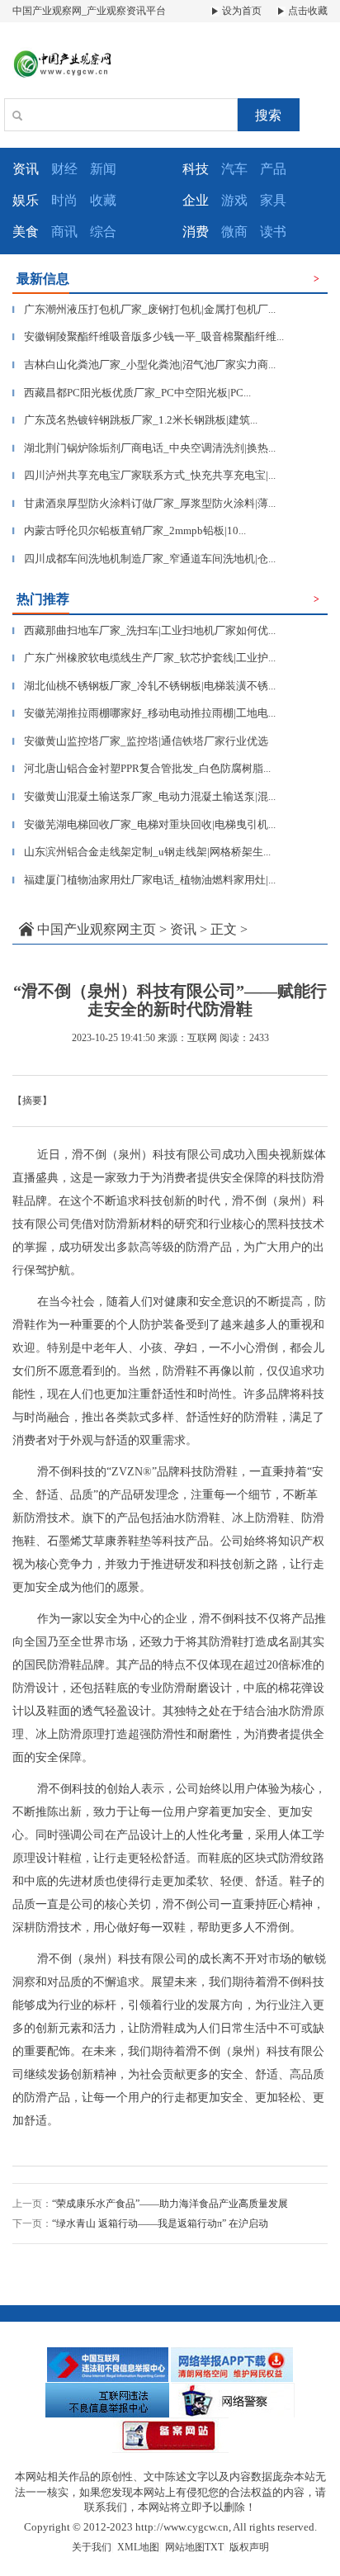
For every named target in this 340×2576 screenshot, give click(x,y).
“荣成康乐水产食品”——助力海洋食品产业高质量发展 (170, 2204)
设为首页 (241, 11)
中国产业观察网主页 (97, 929)
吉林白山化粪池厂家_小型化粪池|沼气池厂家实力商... (144, 365)
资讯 (183, 929)
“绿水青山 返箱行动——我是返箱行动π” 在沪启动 (160, 2223)
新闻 (103, 169)
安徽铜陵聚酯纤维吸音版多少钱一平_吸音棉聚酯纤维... (148, 336)
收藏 (103, 200)
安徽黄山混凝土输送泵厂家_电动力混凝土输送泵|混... (144, 796)
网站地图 (185, 2547)
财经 (64, 169)
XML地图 (138, 2547)
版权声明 (249, 2547)
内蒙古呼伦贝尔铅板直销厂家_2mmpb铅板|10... (129, 530)
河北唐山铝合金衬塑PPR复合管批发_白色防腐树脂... (142, 768)
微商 (234, 232)
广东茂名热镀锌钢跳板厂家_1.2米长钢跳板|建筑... (135, 420)
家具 (273, 200)
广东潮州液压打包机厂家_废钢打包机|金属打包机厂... (144, 309)
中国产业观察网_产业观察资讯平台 (89, 11)
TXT (214, 2547)
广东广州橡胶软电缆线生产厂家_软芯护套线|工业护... (144, 658)
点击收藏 (307, 11)
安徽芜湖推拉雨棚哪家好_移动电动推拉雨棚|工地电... (144, 713)
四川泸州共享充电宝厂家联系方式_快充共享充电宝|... (144, 475)
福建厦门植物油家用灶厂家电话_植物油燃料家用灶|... (144, 880)
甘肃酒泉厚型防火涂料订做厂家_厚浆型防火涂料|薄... (144, 503)
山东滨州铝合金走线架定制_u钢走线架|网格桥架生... (142, 852)
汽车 (234, 169)
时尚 (64, 200)
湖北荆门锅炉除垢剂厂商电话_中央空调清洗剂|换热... (144, 448)
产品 (273, 169)
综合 (103, 232)
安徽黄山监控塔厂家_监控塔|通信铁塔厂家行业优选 (140, 741)
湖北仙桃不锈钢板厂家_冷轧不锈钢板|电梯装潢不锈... (144, 686)
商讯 (64, 232)
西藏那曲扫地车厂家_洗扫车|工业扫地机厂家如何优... (144, 630)
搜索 (268, 115)
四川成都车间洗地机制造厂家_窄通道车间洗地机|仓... (144, 559)
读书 (273, 232)
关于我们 (92, 2547)
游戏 (234, 200)
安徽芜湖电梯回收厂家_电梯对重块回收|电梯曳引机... (144, 824)
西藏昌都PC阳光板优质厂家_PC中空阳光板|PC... (132, 393)
